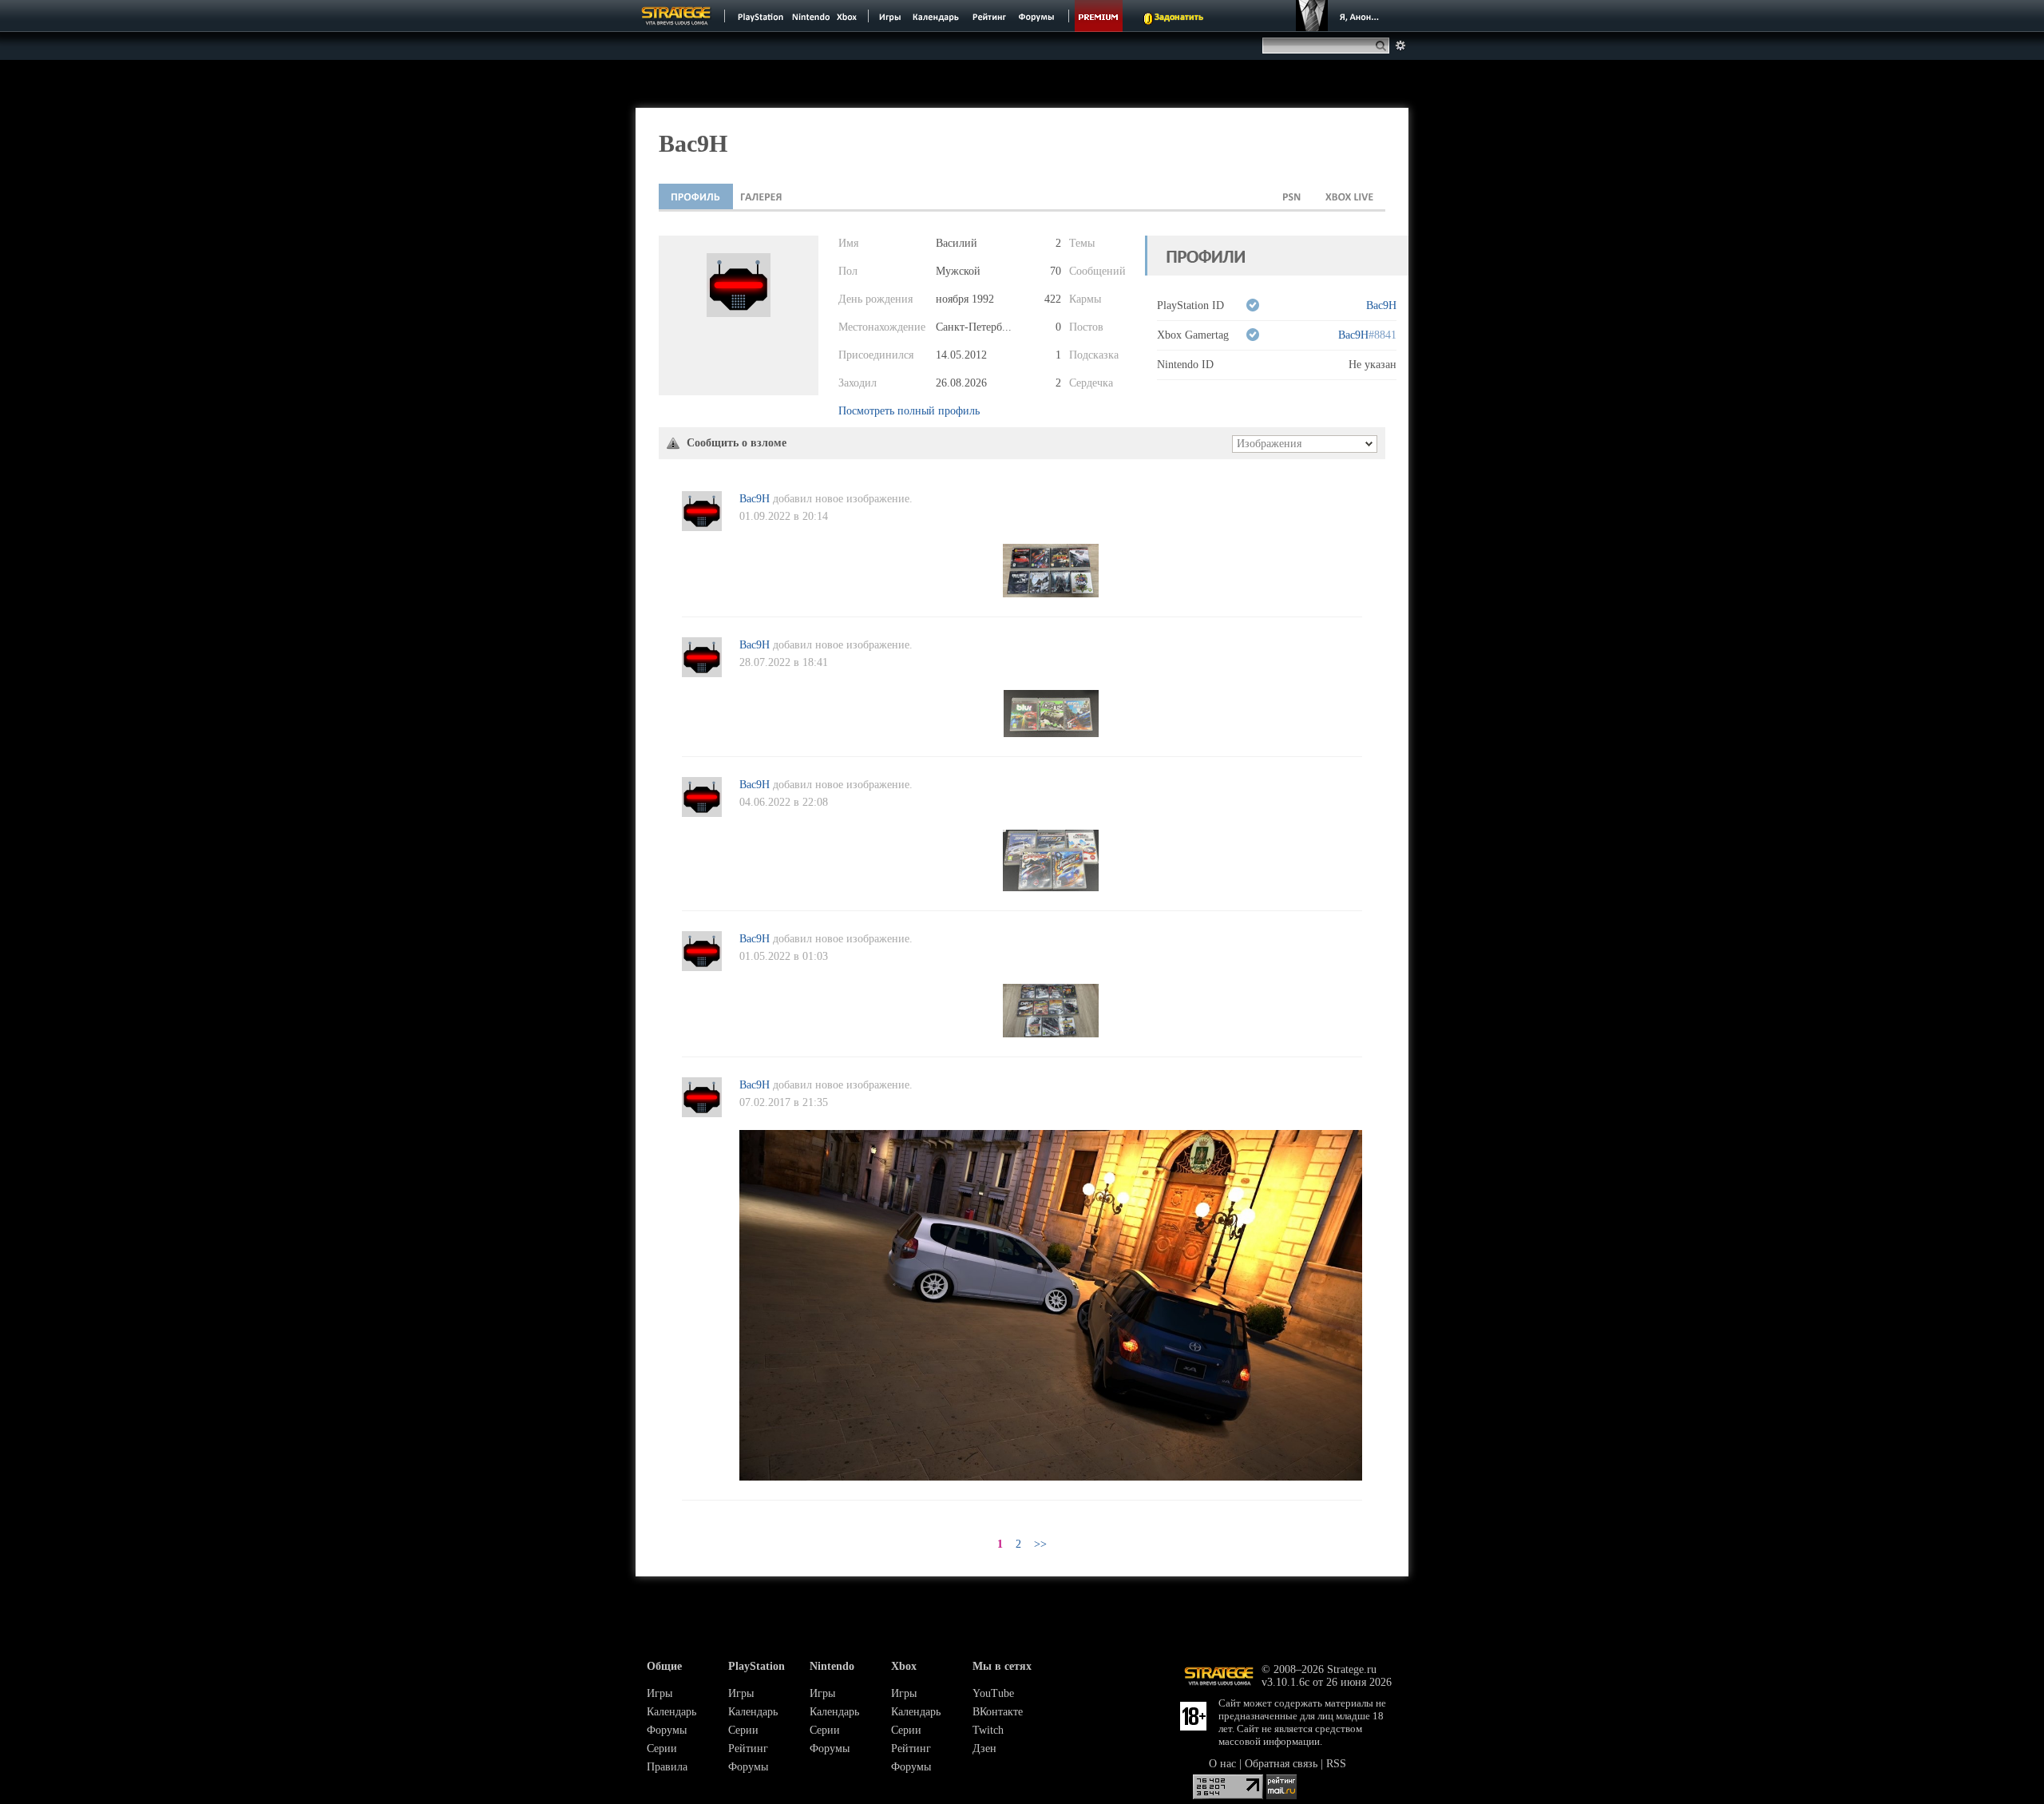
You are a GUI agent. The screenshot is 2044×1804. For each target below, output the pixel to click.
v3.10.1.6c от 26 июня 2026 (1327, 1682)
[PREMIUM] (1099, 16)
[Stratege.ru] (676, 16)
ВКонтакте (998, 1712)
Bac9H (1381, 305)
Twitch (988, 1730)
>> (1040, 1544)
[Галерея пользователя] (761, 196)
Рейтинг (748, 1748)
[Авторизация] (1340, 16)
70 (1056, 271)
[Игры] (890, 16)
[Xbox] (848, 16)
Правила (667, 1767)
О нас (1222, 1764)
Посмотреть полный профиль (909, 411)
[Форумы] (1038, 16)
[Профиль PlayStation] (1292, 196)
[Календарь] (936, 16)
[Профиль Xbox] (1349, 196)
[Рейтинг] (989, 16)
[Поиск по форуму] (1400, 46)
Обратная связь (1281, 1764)
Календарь (671, 1712)
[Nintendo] (811, 16)
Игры (660, 1693)
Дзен (984, 1748)
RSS (1336, 1764)
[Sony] (759, 16)
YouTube (993, 1693)
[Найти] (1384, 46)
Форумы (667, 1730)
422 (1053, 299)
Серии (662, 1748)
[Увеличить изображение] (1051, 594)
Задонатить (1179, 18)
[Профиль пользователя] (696, 196)
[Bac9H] (702, 527)
